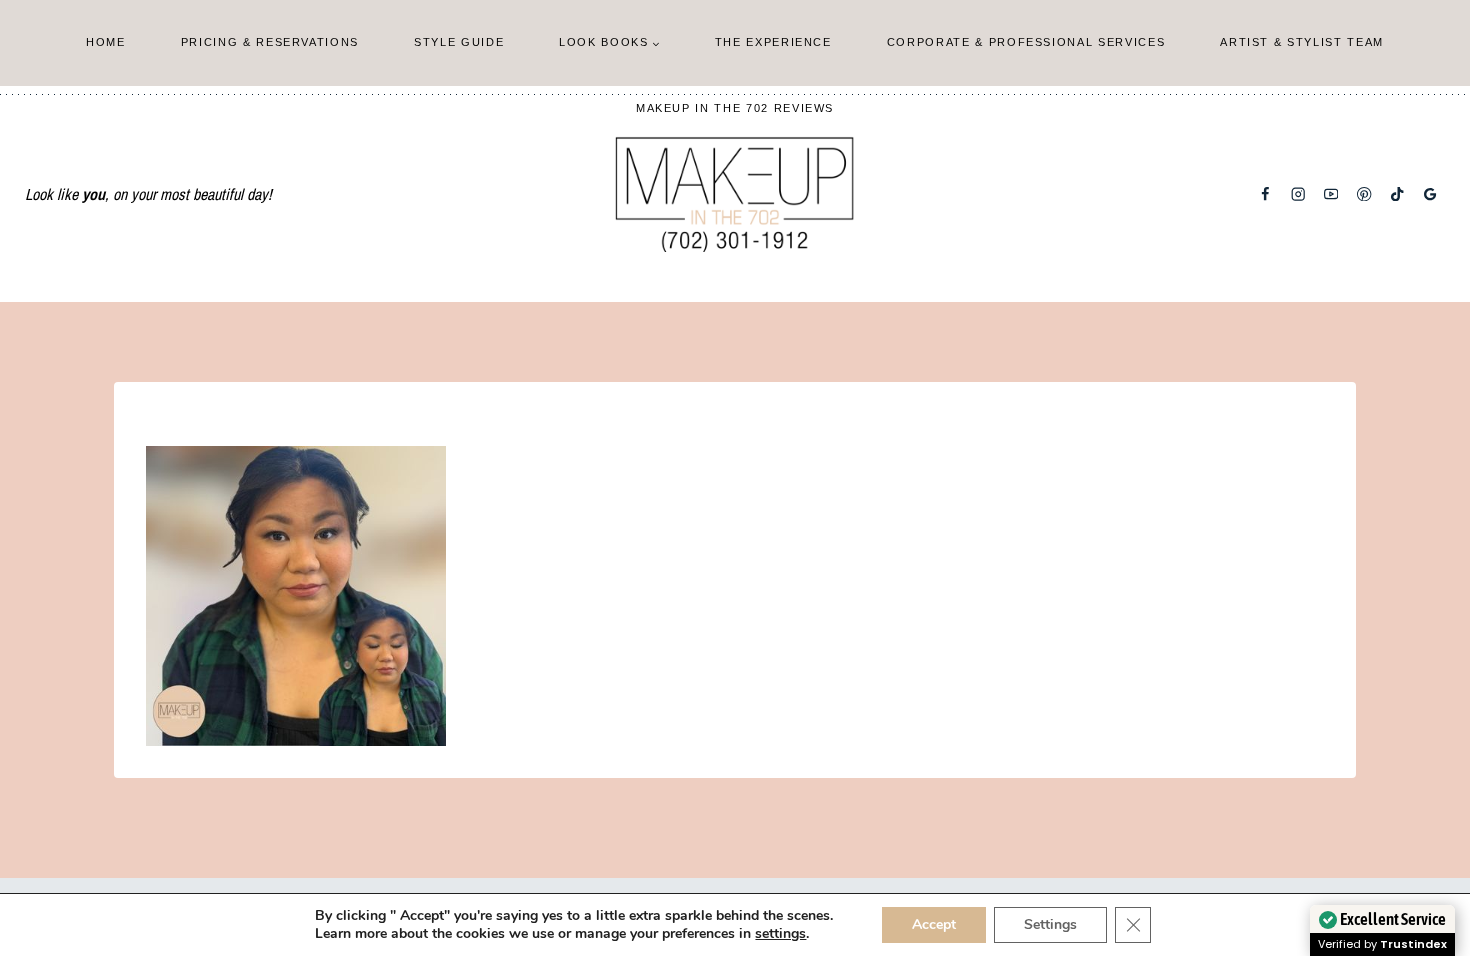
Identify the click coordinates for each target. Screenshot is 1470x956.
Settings (1050, 924)
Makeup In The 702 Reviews (735, 108)
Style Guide (459, 42)
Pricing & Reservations (270, 42)
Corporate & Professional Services (1026, 42)
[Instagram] (1298, 194)
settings (780, 934)
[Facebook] (1265, 194)
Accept (934, 924)
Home (106, 42)
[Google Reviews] (1430, 194)
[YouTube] (1331, 194)
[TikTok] (1397, 194)
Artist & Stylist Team (1302, 42)
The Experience (773, 42)
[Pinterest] (1364, 194)
